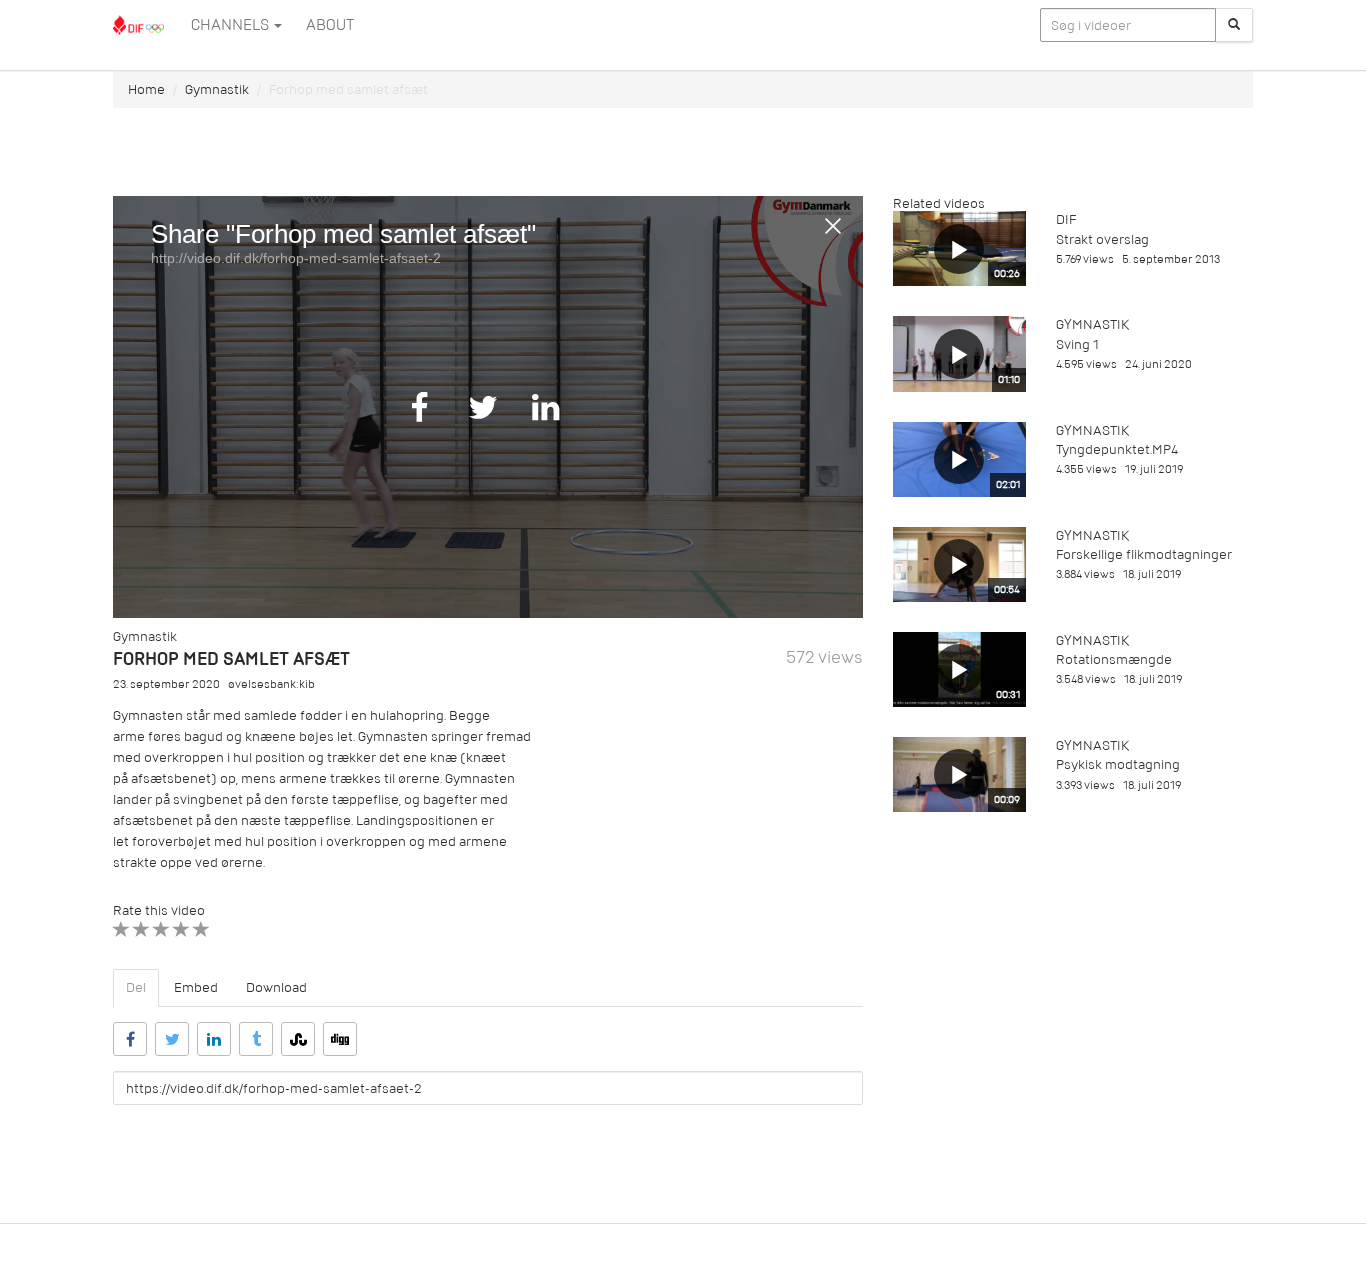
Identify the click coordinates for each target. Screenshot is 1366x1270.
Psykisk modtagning (1118, 764)
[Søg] (1234, 25)
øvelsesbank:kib (271, 684)
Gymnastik (217, 89)
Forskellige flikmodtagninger (1144, 554)
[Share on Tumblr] (256, 1039)
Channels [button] (231, 25)
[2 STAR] (141, 929)
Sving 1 (1077, 344)
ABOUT (330, 25)
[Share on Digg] (340, 1039)
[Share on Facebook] (130, 1039)
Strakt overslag (1102, 239)
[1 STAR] (121, 929)
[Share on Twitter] (172, 1039)
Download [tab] (276, 987)
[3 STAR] (161, 929)
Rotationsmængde (1114, 659)
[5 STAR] (201, 929)
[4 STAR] (181, 929)
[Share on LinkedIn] (214, 1039)
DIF (1066, 219)
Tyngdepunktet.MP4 (1117, 449)
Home (146, 89)
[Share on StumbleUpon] (298, 1039)
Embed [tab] (196, 987)
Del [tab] (136, 987)
